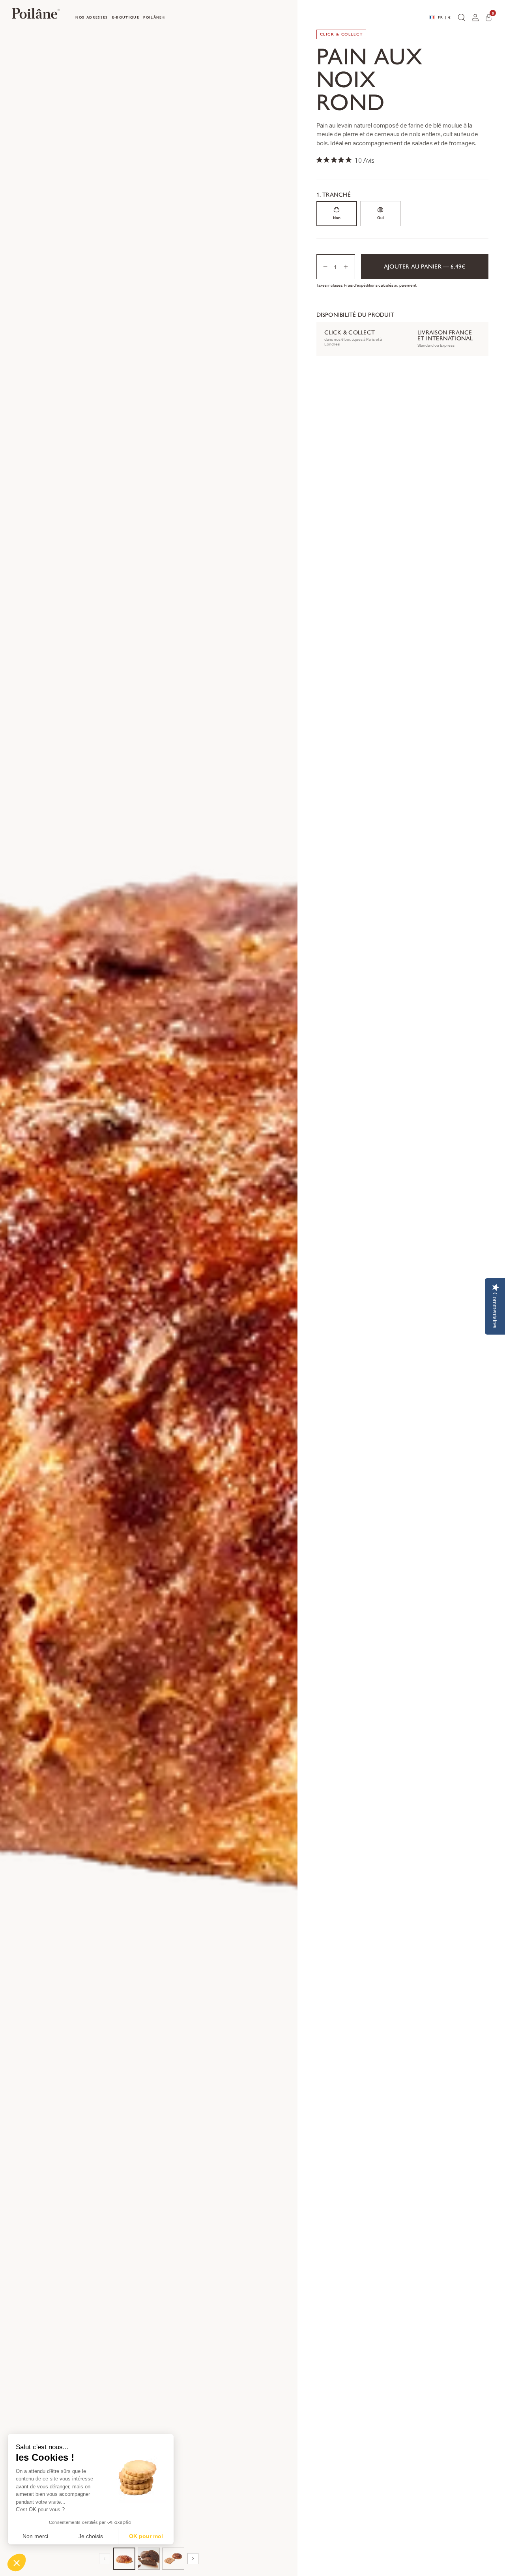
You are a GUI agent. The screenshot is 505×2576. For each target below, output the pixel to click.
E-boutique (126, 17)
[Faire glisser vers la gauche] (105, 2559)
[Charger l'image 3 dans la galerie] (173, 2559)
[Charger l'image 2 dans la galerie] (149, 2559)
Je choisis (91, 2536)
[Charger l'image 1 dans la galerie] (124, 2559)
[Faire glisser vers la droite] (193, 2559)
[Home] (36, 15)
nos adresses (92, 17)
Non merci (35, 2536)
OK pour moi (146, 2536)
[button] (17, 2563)
